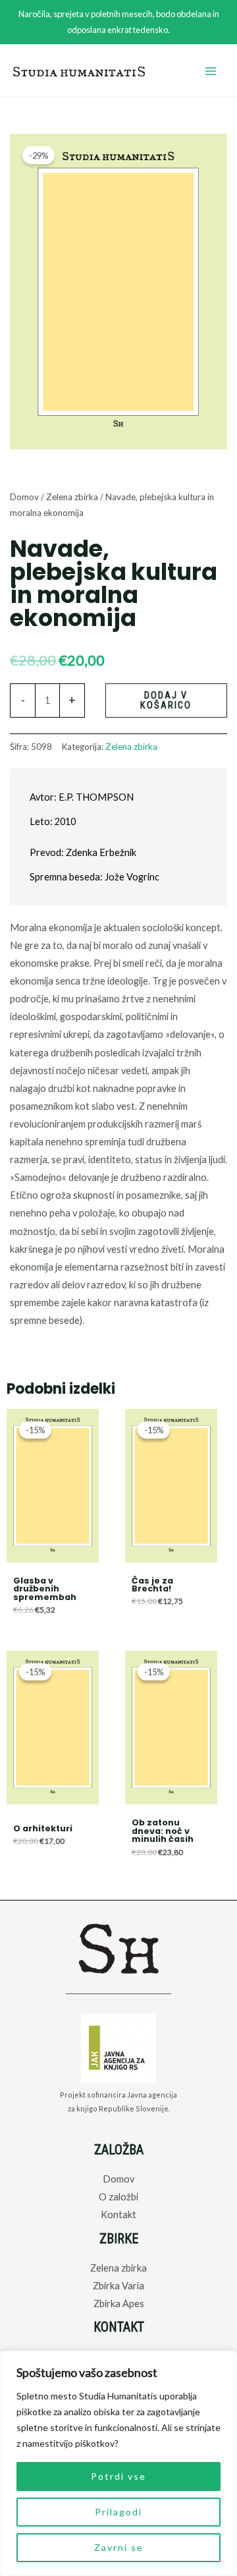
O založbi (118, 2197)
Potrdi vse (118, 2476)
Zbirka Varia (118, 2286)
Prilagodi (118, 2512)
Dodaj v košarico (166, 700)
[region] (118, 2463)
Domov (24, 497)
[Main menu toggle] (211, 71)
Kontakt (118, 2215)
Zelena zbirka (72, 497)
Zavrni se (119, 2547)
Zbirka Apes (119, 2304)
